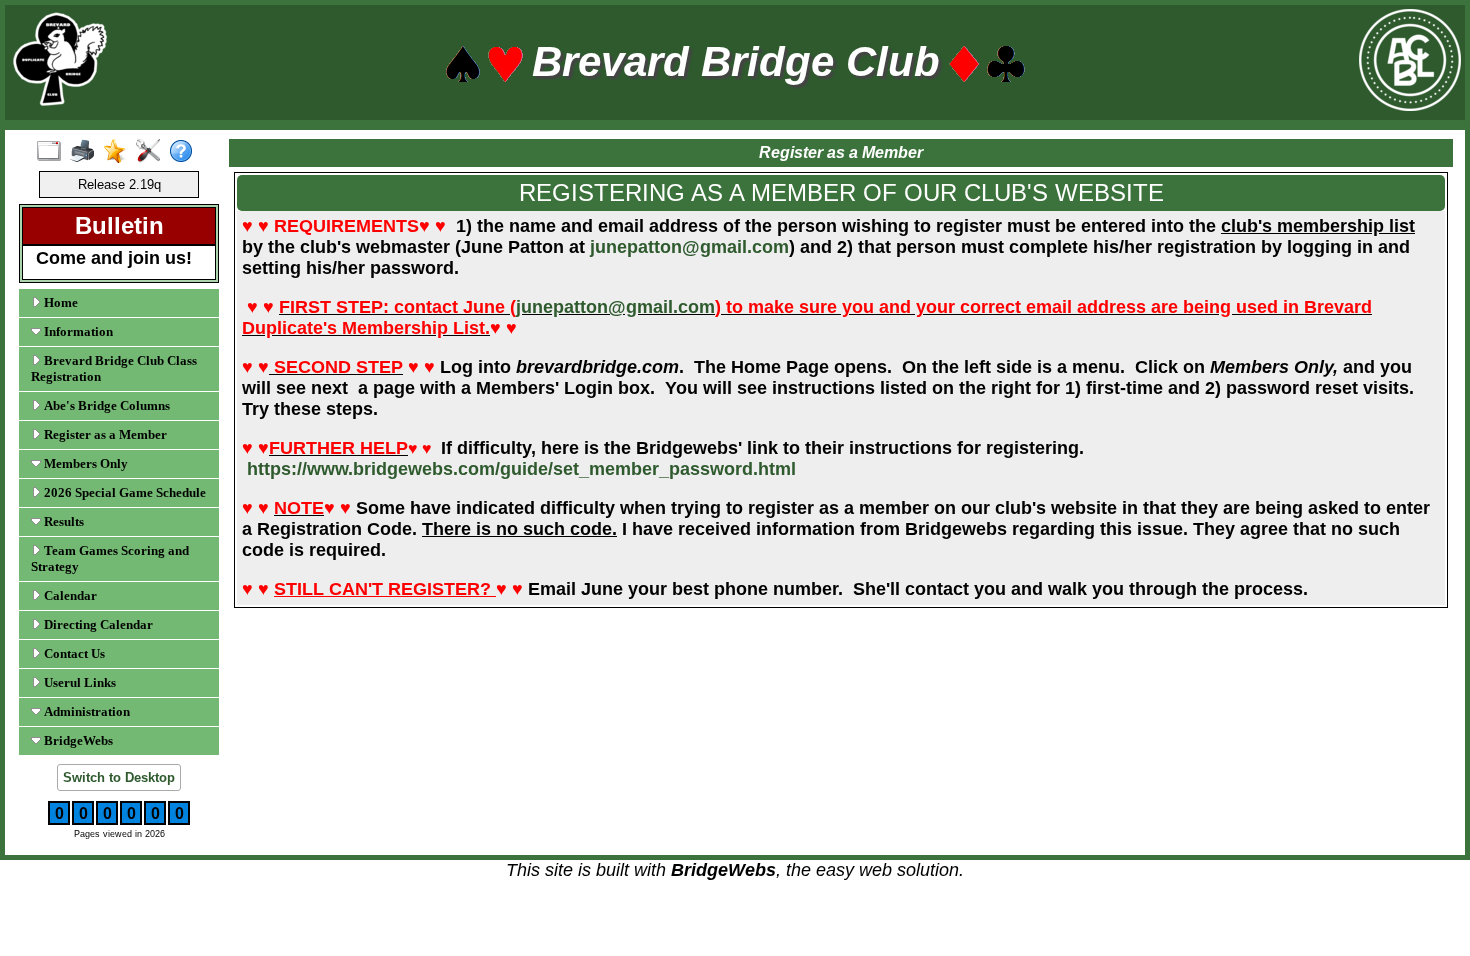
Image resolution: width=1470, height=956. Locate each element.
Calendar (69, 595)
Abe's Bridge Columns (105, 405)
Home (59, 302)
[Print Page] (86, 152)
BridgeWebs (77, 740)
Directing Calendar (97, 624)
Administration (85, 711)
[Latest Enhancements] (119, 152)
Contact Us (73, 653)
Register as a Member (104, 434)
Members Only (84, 463)
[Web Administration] (152, 152)
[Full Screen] (53, 152)
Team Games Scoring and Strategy (110, 558)
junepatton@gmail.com (689, 247)
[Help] (185, 152)
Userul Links (78, 682)
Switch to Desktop (119, 777)
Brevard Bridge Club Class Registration (114, 368)
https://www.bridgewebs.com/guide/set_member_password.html (521, 469)
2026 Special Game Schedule (123, 492)
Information (77, 331)
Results (62, 521)
